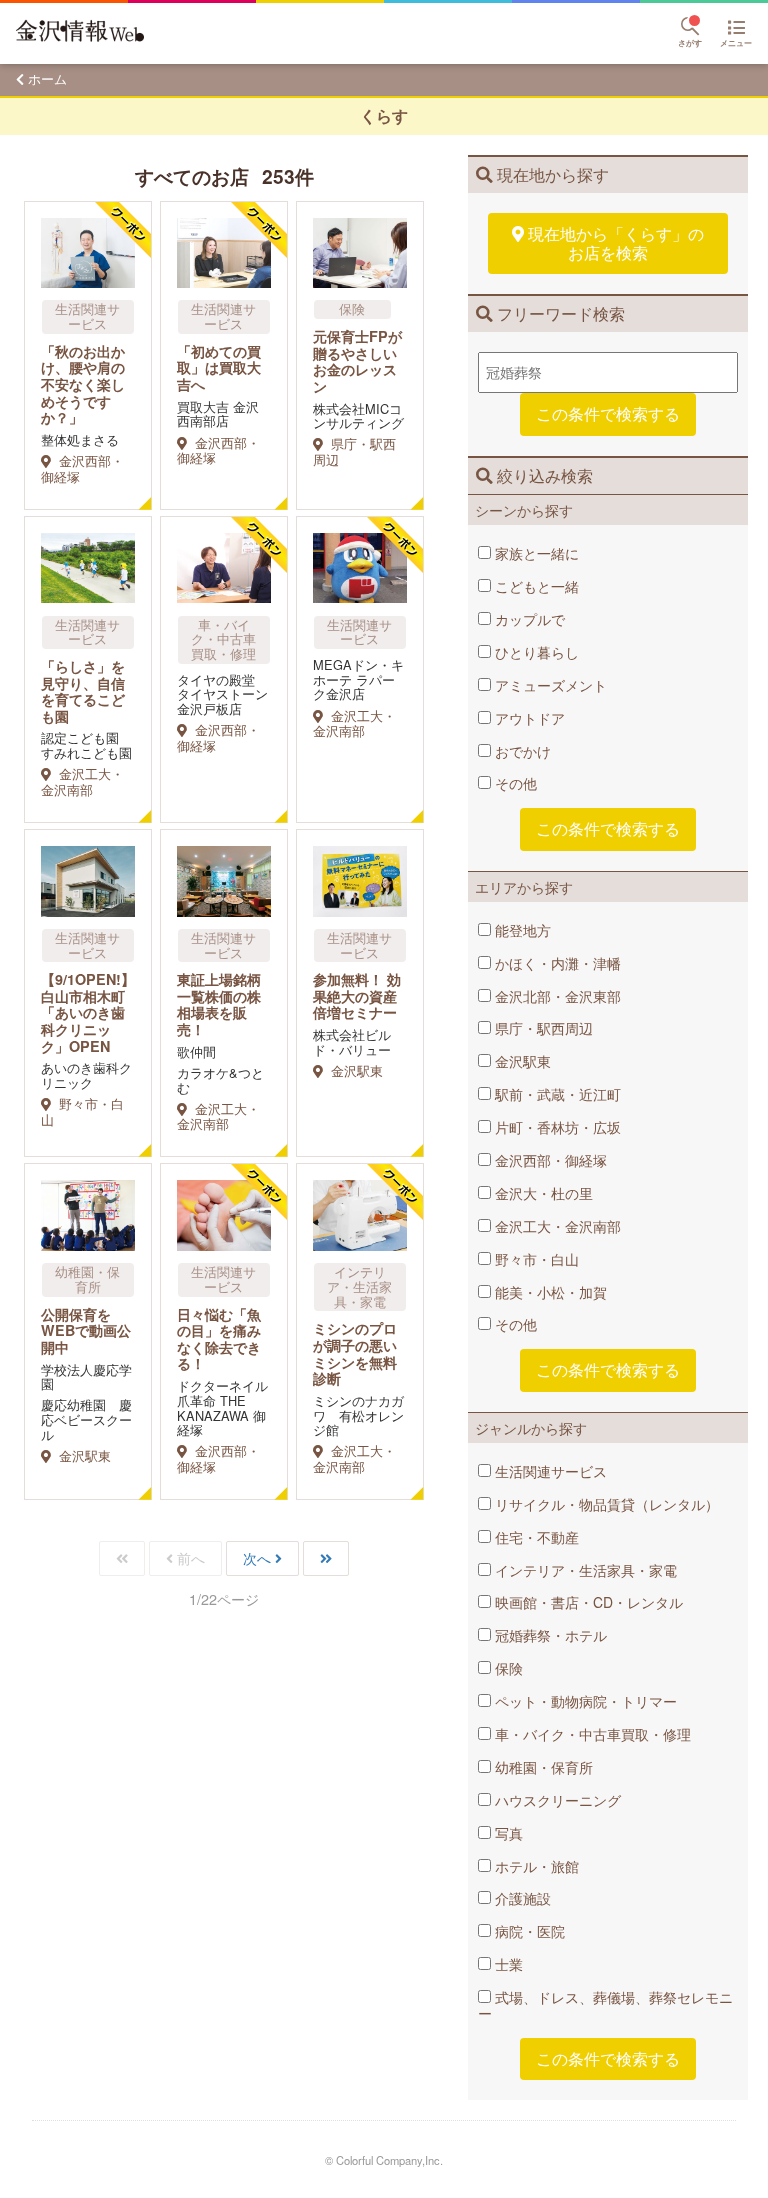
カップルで (528, 619)
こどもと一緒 (535, 586)
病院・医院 (528, 1931)
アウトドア (528, 718)
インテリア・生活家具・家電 (584, 1570)
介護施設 (521, 1898)
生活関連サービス (549, 1471)
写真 (507, 1833)
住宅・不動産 (535, 1537)
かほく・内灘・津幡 (556, 963)
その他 (514, 783)
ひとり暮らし (535, 652)
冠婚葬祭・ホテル (549, 1635)
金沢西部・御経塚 (549, 1160)
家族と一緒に (535, 553)
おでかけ (521, 751)
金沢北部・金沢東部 (556, 996)
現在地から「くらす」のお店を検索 (616, 242)
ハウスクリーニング (556, 1800)
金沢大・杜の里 (542, 1193)
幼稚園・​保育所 (542, 1767)
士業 (507, 1964)
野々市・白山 (535, 1259)
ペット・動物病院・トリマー (584, 1701)
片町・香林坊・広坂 (556, 1127)
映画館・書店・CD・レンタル (587, 1602)
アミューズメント (549, 685)
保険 (507, 1668)
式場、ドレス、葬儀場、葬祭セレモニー (605, 2005)
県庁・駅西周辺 (542, 1028)
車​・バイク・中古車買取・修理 (591, 1734)
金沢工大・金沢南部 (556, 1226)
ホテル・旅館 (535, 1866)
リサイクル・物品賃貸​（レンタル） (605, 1504)
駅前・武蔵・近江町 (556, 1094)
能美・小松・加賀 (549, 1292)
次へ (257, 1558)
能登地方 (521, 930)
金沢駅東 (521, 1061)
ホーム (47, 78)
